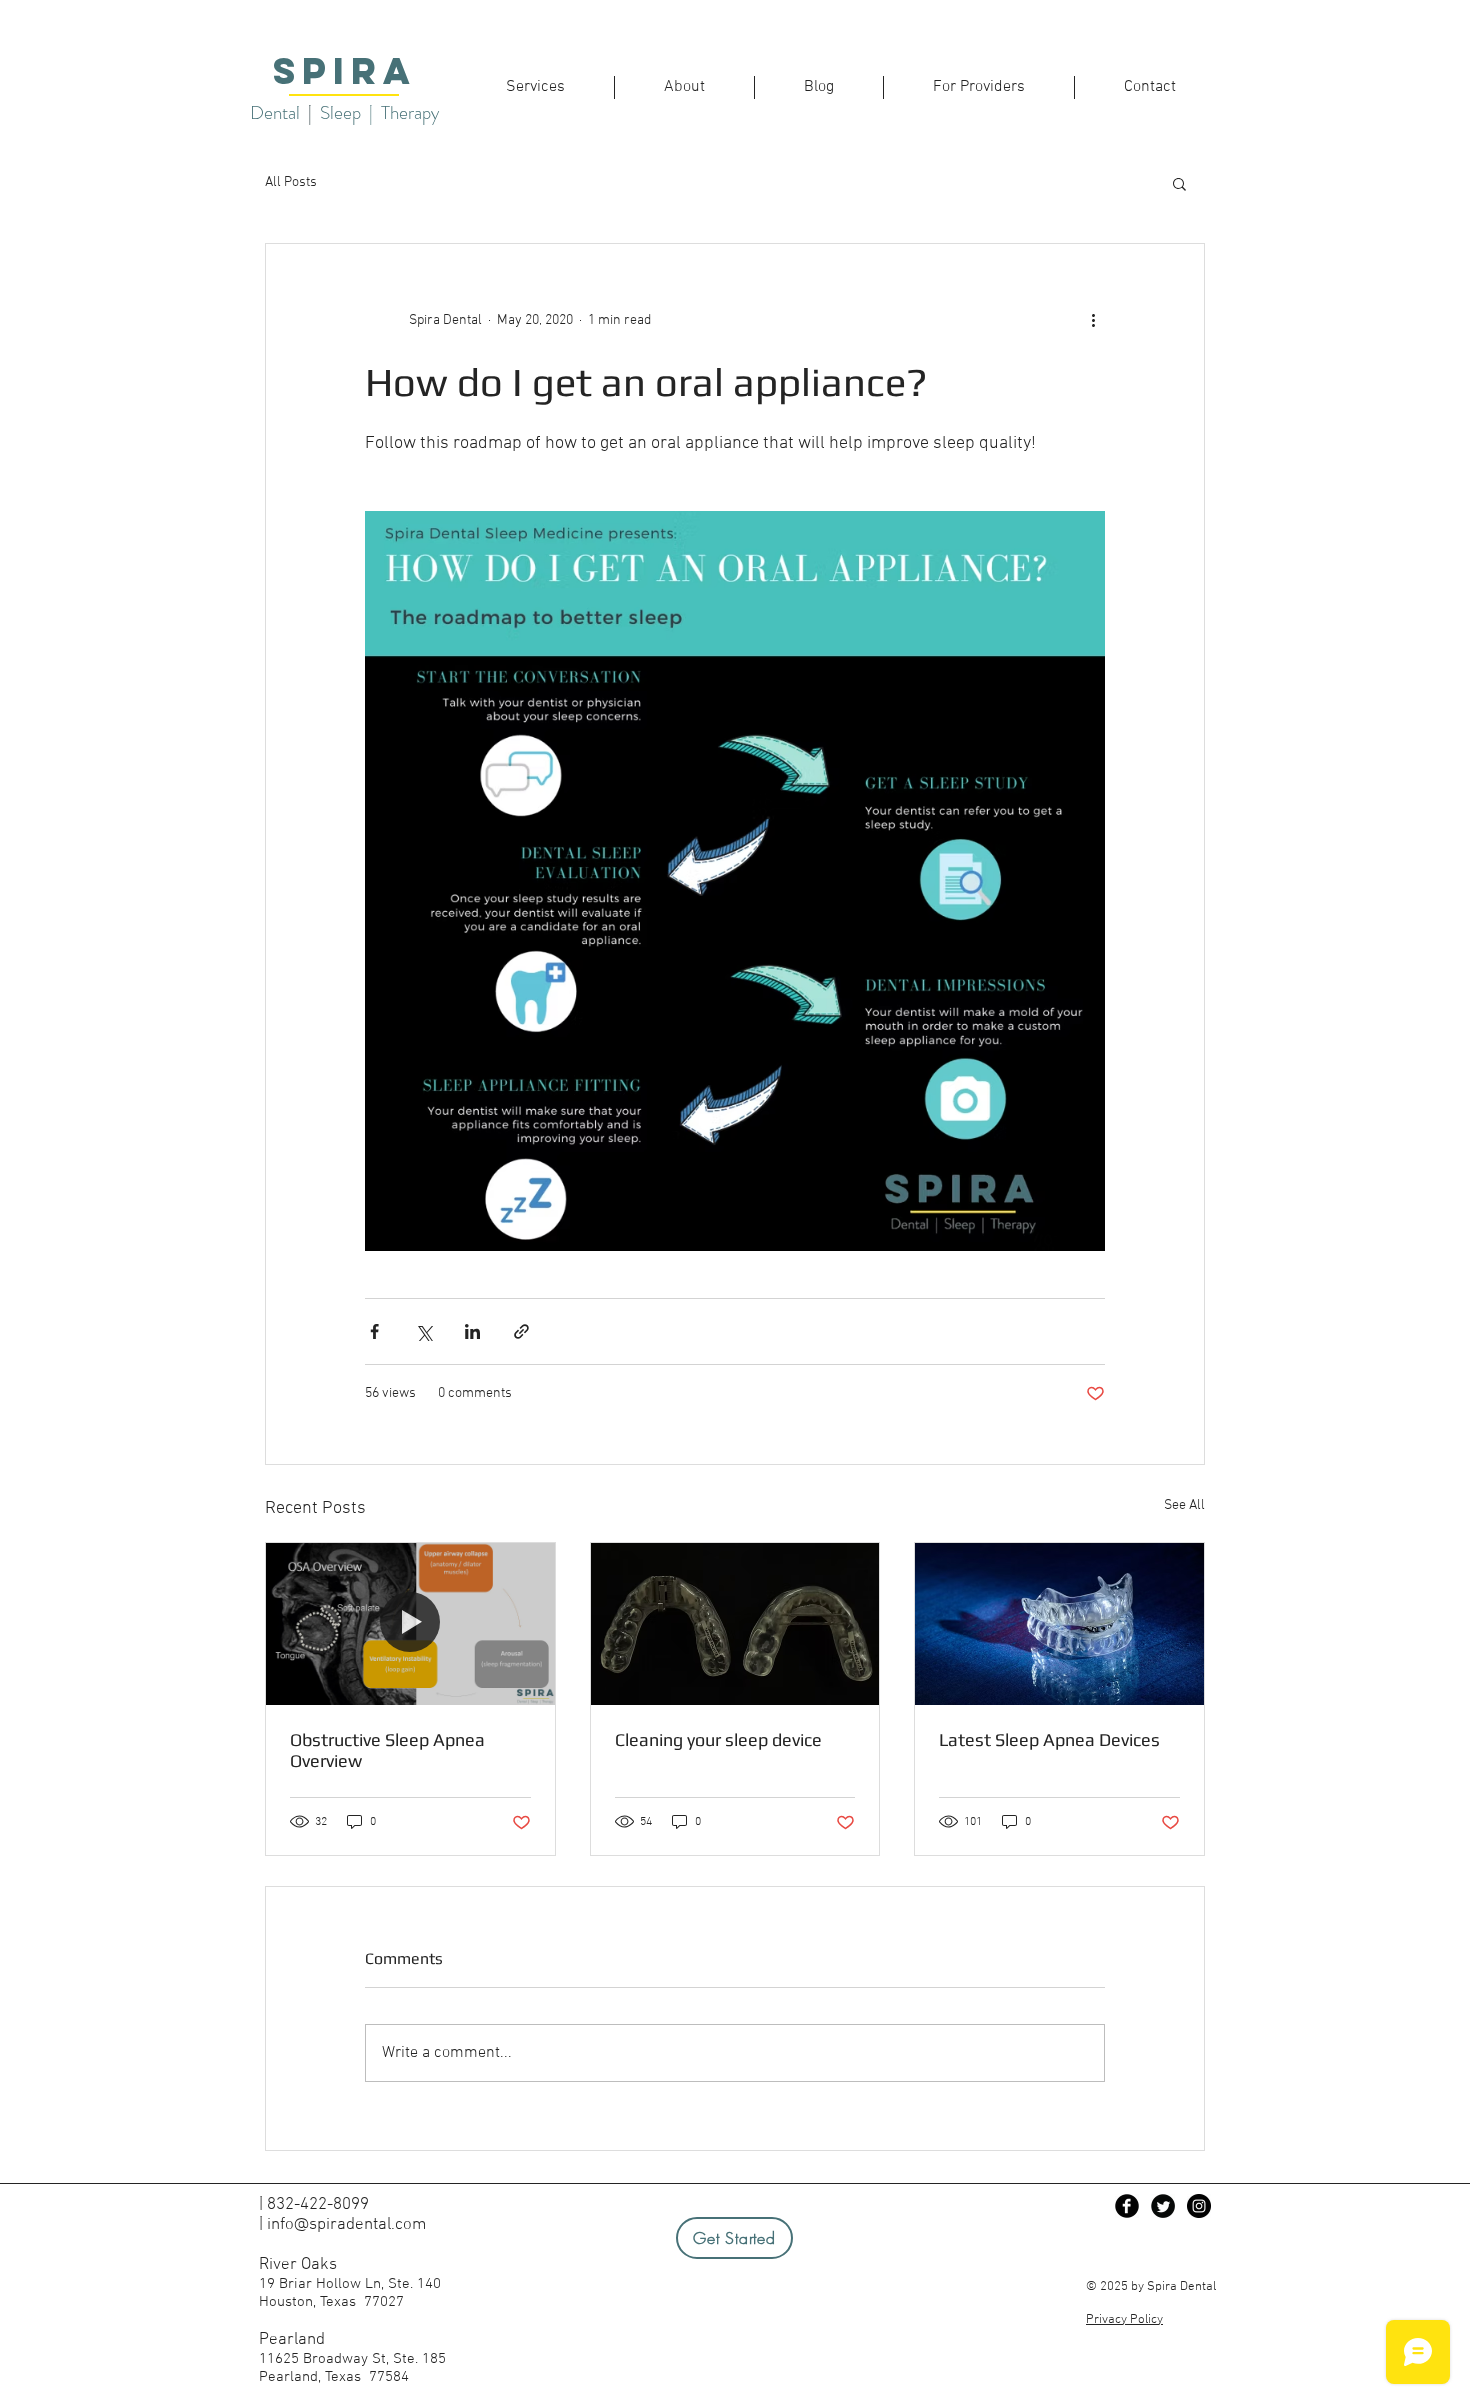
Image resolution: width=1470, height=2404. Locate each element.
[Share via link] (521, 1331)
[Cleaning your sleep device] (735, 1624)
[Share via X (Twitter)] (423, 1331)
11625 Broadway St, (326, 2359)
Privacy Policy (1124, 2320)
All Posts (291, 182)
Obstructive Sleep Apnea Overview (387, 1750)
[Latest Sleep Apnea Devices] (1059, 1624)
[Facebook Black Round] (1127, 2206)
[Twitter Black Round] (1163, 2206)
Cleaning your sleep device (718, 1739)
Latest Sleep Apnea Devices (1049, 1739)
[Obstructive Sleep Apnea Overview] (410, 1624)
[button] (1179, 183)
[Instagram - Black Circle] (1199, 2206)
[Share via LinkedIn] (472, 1331)
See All (1184, 1505)
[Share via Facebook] (374, 1331)
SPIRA (345, 71)
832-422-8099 (318, 2205)
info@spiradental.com (346, 2225)
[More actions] (1093, 320)
